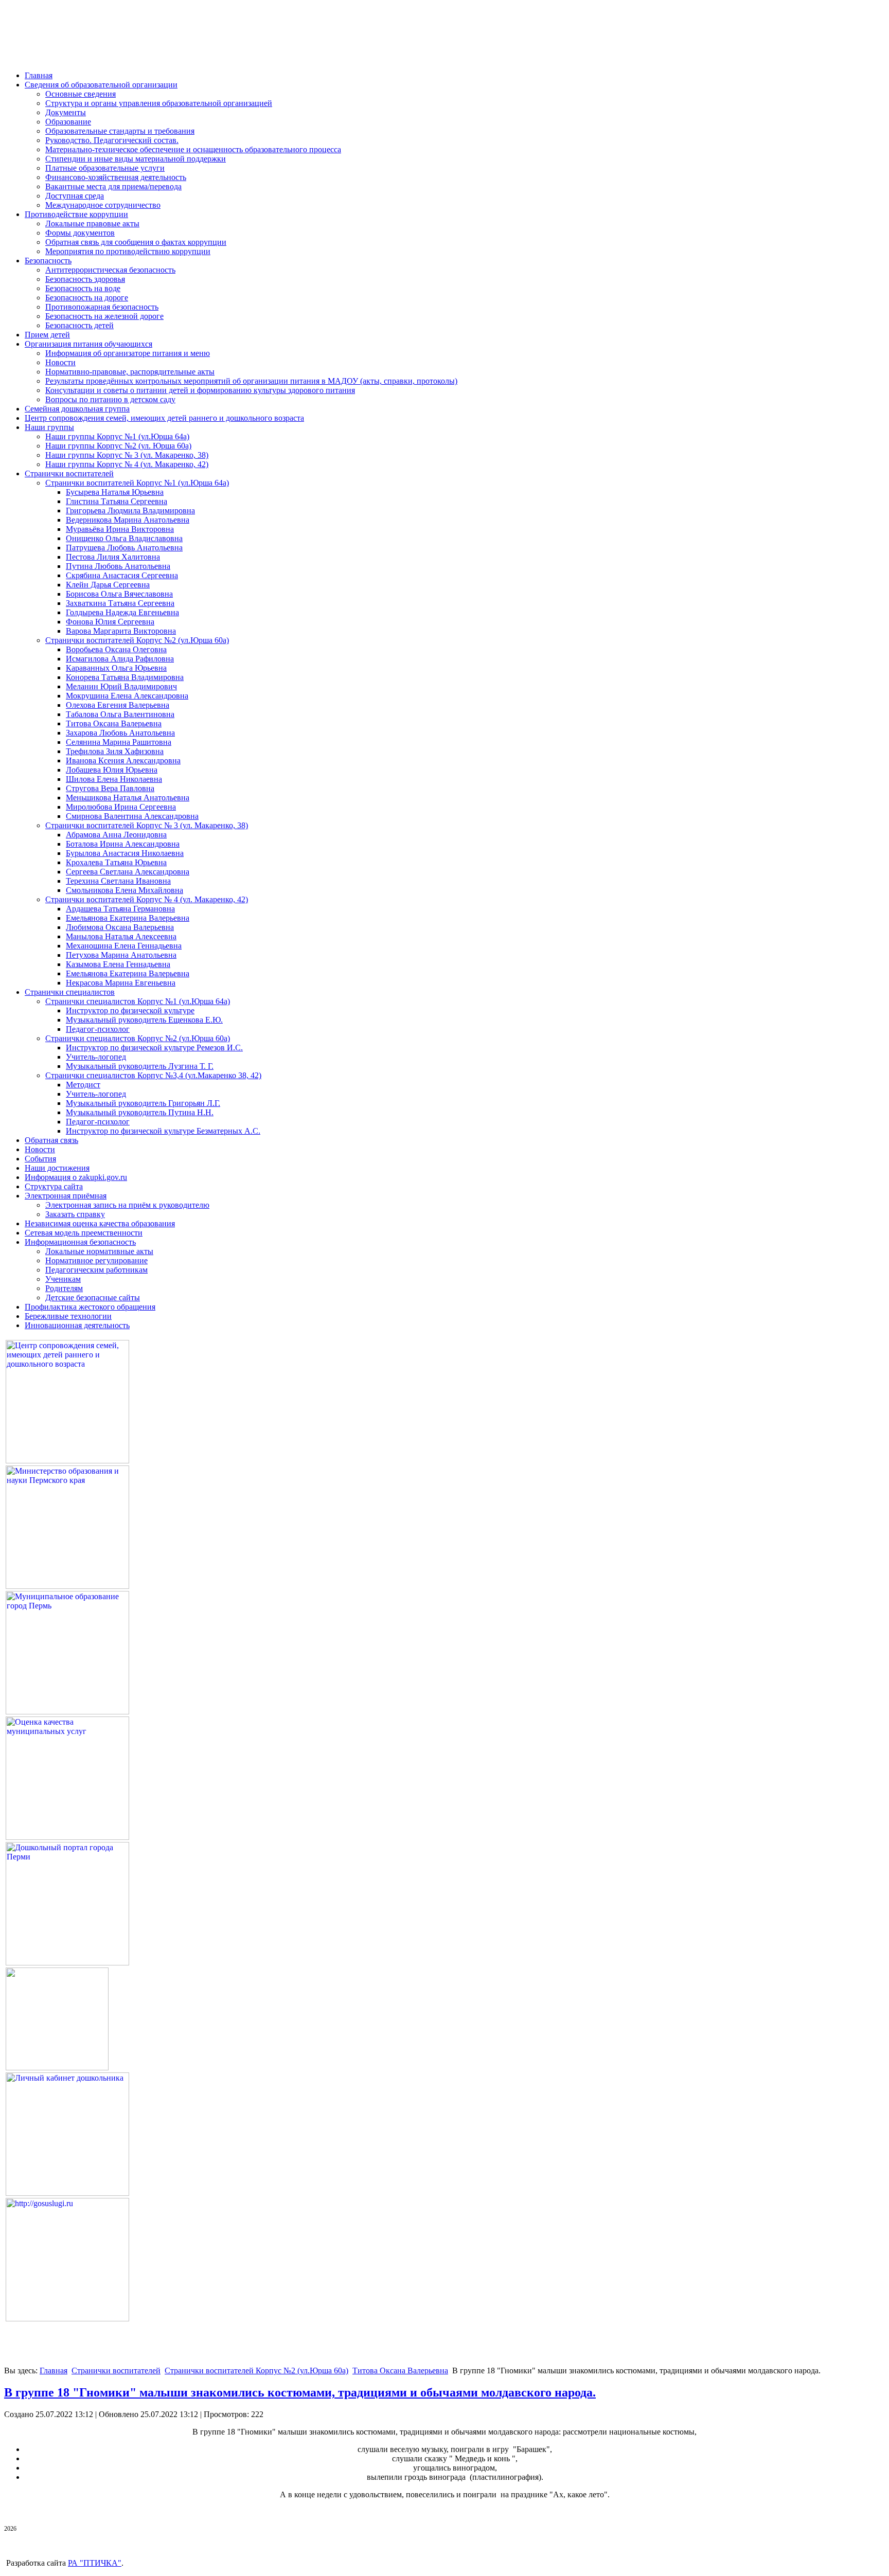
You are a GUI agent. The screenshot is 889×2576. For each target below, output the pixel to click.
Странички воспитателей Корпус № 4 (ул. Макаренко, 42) (147, 899)
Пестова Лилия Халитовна (113, 557)
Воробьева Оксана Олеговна (116, 649)
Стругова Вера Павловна (110, 788)
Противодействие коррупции (76, 214)
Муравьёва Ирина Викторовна (120, 529)
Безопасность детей (79, 325)
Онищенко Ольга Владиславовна (124, 538)
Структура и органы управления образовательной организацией (159, 103)
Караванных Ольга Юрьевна (116, 668)
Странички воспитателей (69, 473)
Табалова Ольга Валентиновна (120, 714)
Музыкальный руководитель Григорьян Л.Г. (143, 1103)
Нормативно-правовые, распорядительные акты (130, 372)
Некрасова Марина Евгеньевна (121, 983)
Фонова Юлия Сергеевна (110, 622)
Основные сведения (81, 94)
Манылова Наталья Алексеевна (121, 936)
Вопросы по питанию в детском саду (110, 399)
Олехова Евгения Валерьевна (118, 705)
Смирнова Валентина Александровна (132, 816)
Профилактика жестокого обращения (90, 1307)
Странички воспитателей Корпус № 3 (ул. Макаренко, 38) (147, 825)
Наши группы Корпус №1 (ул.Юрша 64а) (117, 436)
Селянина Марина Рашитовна (119, 742)
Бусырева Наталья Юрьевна (115, 492)
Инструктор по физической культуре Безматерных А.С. (163, 1131)
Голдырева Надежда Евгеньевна (122, 612)
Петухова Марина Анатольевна (121, 955)
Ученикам (63, 1279)
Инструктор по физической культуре (130, 1010)
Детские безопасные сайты (93, 1298)
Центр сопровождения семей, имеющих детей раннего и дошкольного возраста (164, 418)
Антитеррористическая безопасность (110, 270)
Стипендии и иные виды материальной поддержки (136, 159)
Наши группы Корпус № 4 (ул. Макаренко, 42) (127, 464)
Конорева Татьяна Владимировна (125, 677)
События (40, 1159)
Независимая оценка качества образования (100, 1223)
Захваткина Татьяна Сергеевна (120, 603)
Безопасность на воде (83, 288)
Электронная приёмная (66, 1196)
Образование (68, 122)
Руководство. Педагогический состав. (112, 140)
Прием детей (47, 335)
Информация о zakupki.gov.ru (76, 1177)
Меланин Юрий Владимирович (121, 686)
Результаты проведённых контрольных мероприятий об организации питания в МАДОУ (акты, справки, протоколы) (251, 381)
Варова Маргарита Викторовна (121, 631)
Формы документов (80, 233)
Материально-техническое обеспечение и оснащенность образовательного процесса (193, 149)
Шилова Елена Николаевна (114, 779)
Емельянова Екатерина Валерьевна (128, 918)
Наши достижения (57, 1168)
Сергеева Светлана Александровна (128, 872)
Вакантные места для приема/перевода (113, 186)
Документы (66, 112)
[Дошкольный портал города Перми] (67, 1963)
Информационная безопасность (80, 1242)
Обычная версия (66, 48)
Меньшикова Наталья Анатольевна (128, 798)
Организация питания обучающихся (88, 344)
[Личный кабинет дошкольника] (67, 2193)
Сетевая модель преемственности (84, 1233)
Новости (60, 362)
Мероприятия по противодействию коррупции (128, 251)
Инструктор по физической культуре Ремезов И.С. (154, 1048)
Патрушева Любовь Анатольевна (124, 548)
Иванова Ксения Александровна (123, 761)
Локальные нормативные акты (99, 1251)
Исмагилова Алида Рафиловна (120, 659)
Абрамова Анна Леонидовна (116, 835)
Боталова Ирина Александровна (123, 844)
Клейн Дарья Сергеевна (108, 585)
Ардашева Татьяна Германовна (120, 909)
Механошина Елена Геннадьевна (124, 946)
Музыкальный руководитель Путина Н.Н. (140, 1112)
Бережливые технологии (68, 1316)
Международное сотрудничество (103, 205)
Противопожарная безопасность (102, 307)
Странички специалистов (70, 992)
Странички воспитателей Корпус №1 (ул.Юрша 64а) (137, 483)
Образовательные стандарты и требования (120, 131)
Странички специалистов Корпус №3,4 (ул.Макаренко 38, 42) (153, 1075)
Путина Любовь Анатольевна (118, 566)
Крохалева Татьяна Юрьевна (116, 862)
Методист (83, 1085)
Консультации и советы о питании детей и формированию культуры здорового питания (200, 390)
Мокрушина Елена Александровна (127, 696)
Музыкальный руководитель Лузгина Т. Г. (140, 1066)
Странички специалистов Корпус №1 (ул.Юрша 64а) (138, 1001)
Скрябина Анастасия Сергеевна (122, 575)
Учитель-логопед (96, 1057)
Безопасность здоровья (85, 279)
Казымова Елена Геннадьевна (118, 964)
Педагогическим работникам (96, 1270)
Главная (39, 75)
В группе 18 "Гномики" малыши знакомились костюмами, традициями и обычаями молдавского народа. (300, 2392)
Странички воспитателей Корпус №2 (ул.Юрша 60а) (137, 640)
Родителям (64, 1288)
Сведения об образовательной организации (101, 85)
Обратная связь (51, 1140)
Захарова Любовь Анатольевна (120, 733)
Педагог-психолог (98, 1029)
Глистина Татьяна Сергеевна (117, 501)
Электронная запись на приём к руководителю (127, 1205)
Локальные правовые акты (92, 223)
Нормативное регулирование (96, 1260)
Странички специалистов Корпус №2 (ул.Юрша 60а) (138, 1038)
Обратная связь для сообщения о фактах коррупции (136, 242)
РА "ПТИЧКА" (95, 2563)
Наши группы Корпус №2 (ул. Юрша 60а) (118, 446)
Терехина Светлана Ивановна (118, 881)
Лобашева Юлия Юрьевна (112, 770)
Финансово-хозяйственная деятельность (116, 177)
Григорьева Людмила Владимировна (130, 511)
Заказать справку (75, 1214)
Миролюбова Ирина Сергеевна (121, 807)
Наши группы (49, 427)
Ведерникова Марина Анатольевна (128, 520)
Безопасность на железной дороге (104, 316)
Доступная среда (75, 196)
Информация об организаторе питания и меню (128, 353)
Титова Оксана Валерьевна (114, 723)
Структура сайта (54, 1186)
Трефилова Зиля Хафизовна (115, 751)
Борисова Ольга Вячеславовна (119, 594)
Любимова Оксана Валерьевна (120, 927)
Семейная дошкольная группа (77, 409)
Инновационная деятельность (77, 1325)
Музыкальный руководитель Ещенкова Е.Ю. (144, 1020)
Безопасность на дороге (87, 298)
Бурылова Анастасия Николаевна (125, 853)
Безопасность (48, 261)
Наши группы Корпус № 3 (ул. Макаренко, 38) (127, 455)
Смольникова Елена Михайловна (125, 890)
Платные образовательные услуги (105, 168)
